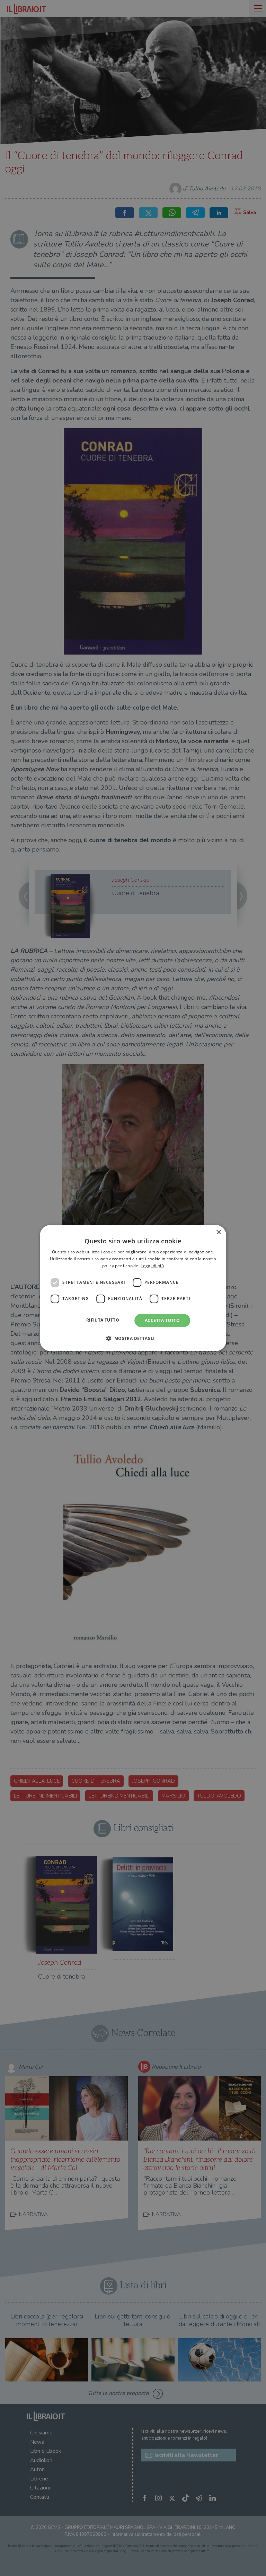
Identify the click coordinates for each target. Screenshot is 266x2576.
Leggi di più (152, 1266)
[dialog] (133, 1288)
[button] (133, 1338)
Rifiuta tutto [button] (103, 1320)
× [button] (218, 1232)
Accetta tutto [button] (162, 1320)
